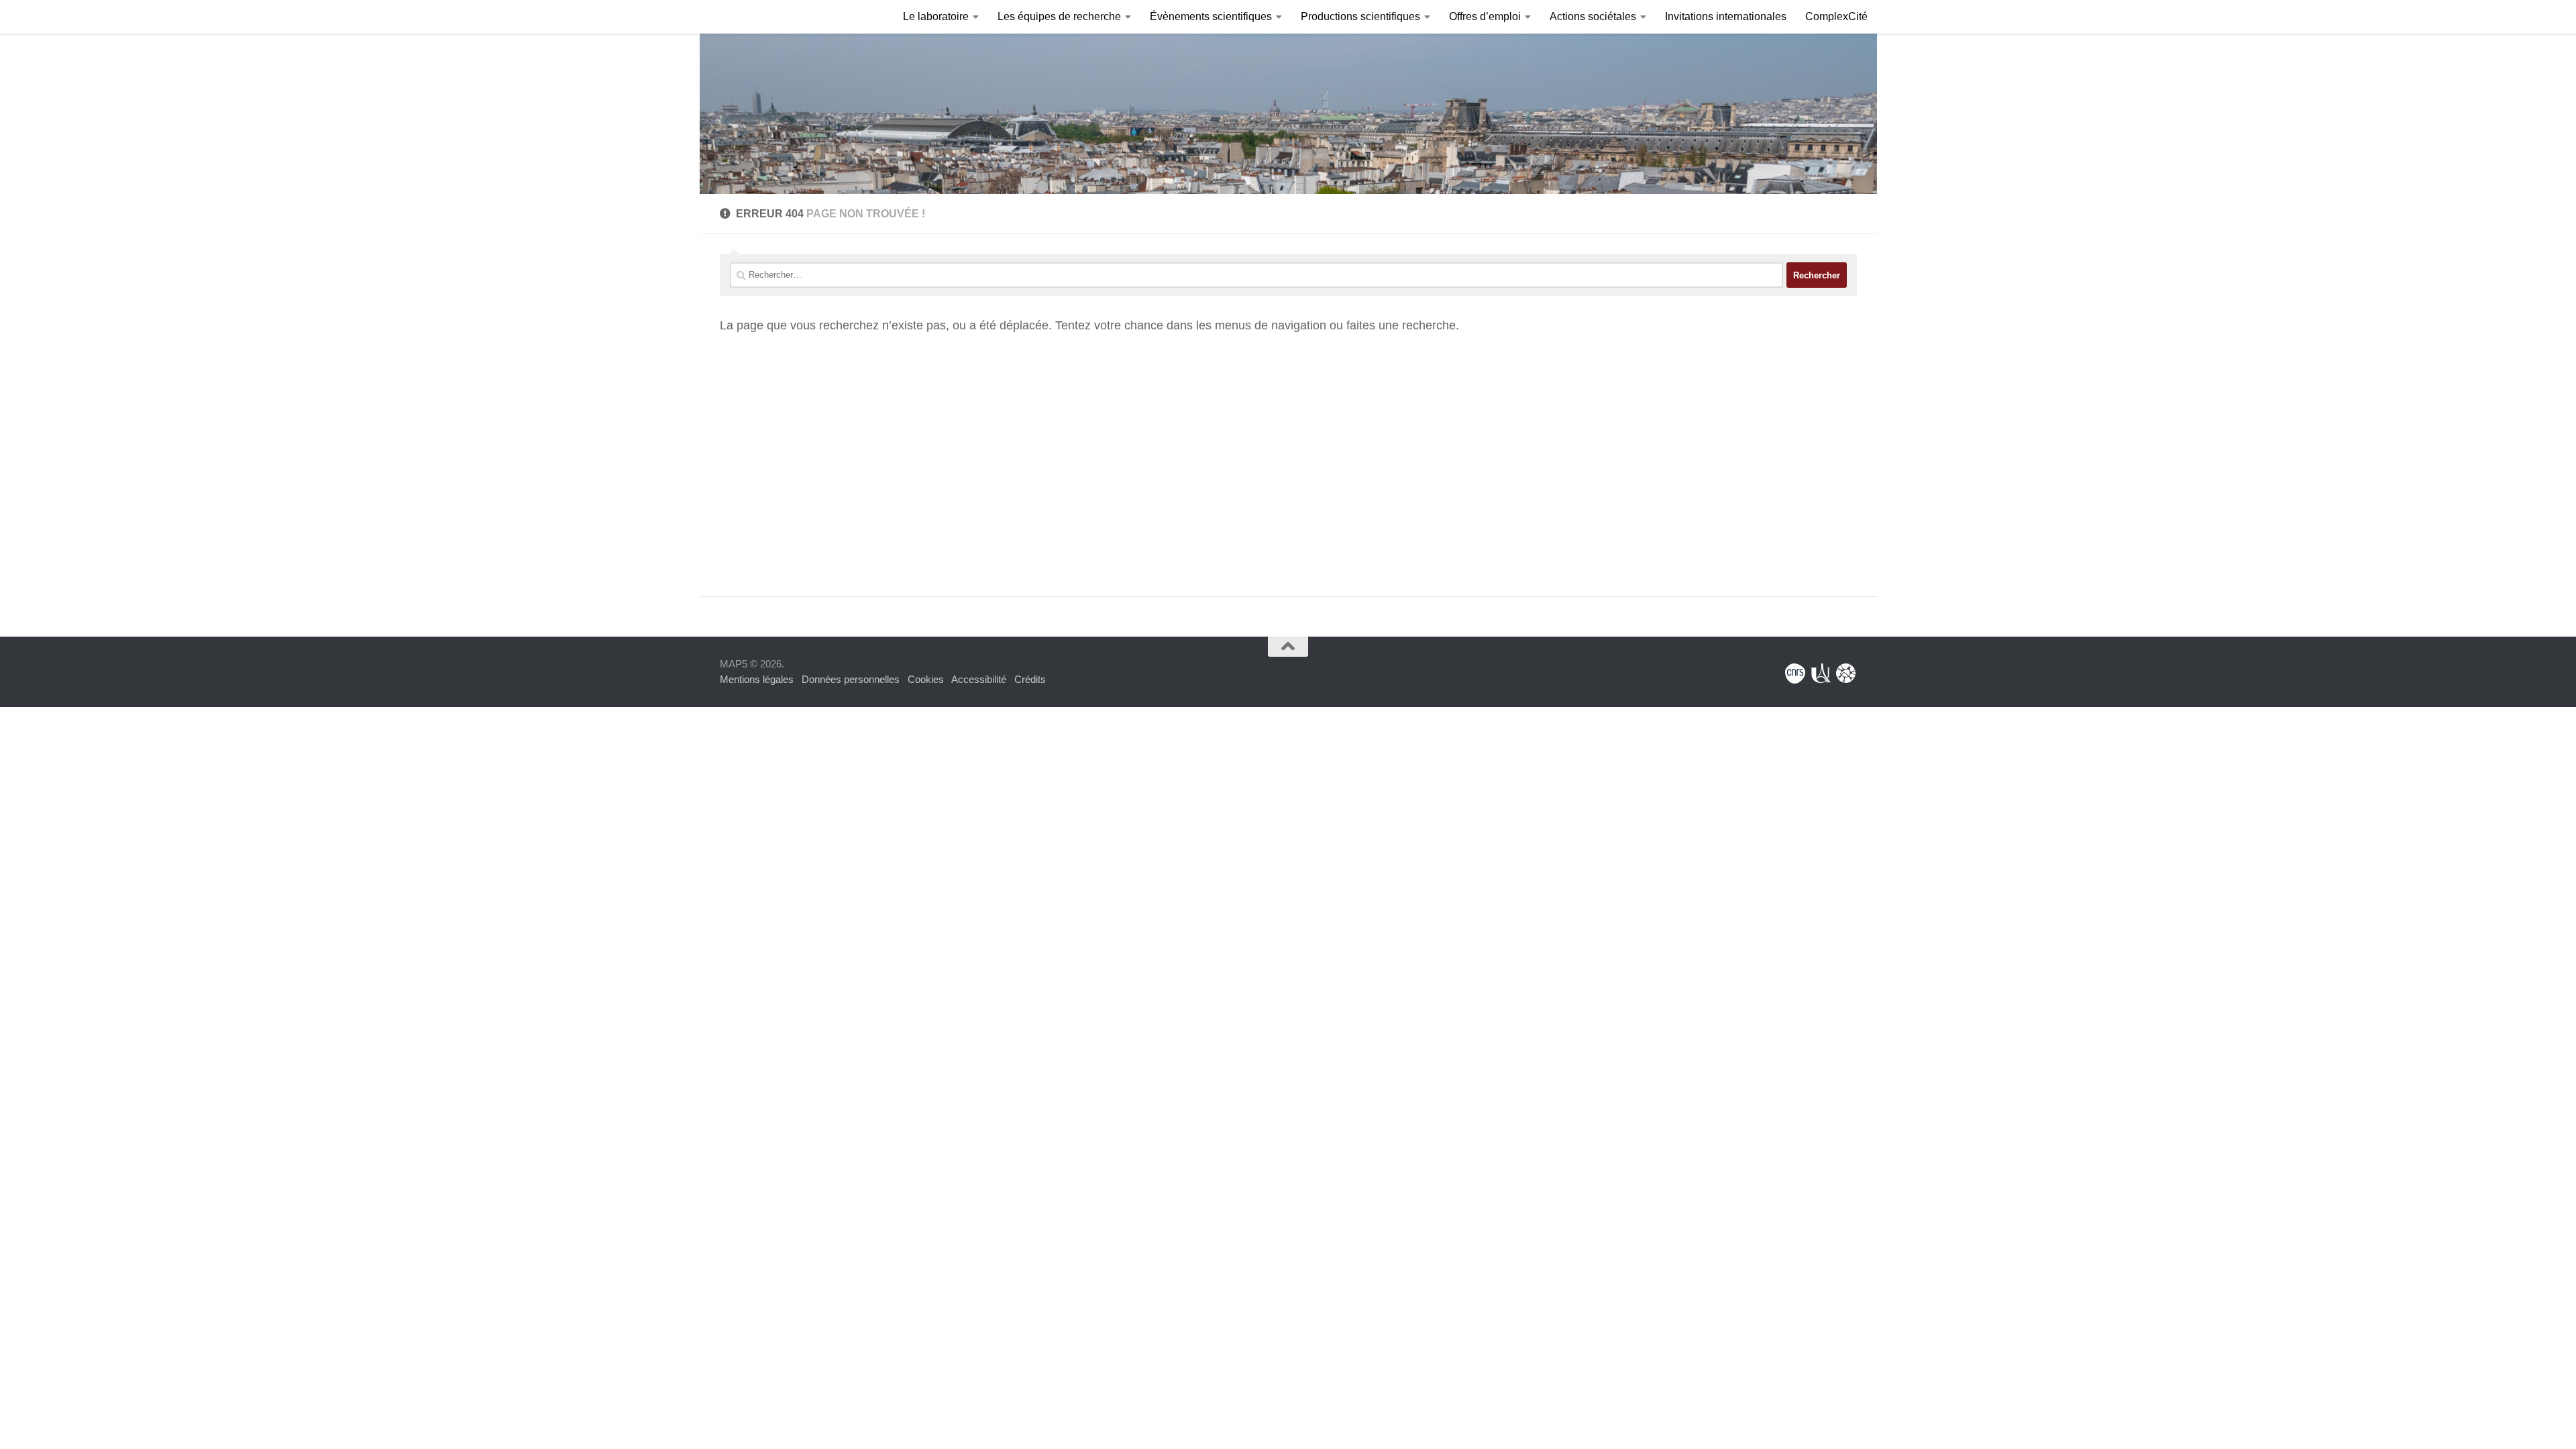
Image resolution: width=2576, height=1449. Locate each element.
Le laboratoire (936, 16)
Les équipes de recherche (1059, 16)
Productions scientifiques (1360, 16)
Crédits (1030, 679)
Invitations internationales (1726, 16)
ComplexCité (1836, 16)
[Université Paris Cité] (1821, 674)
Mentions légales (757, 679)
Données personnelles (851, 679)
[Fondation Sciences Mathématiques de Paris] (1846, 674)
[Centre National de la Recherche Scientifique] (1795, 674)
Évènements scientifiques (1211, 16)
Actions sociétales (1593, 16)
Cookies (926, 679)
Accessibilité (979, 679)
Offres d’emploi (1485, 16)
